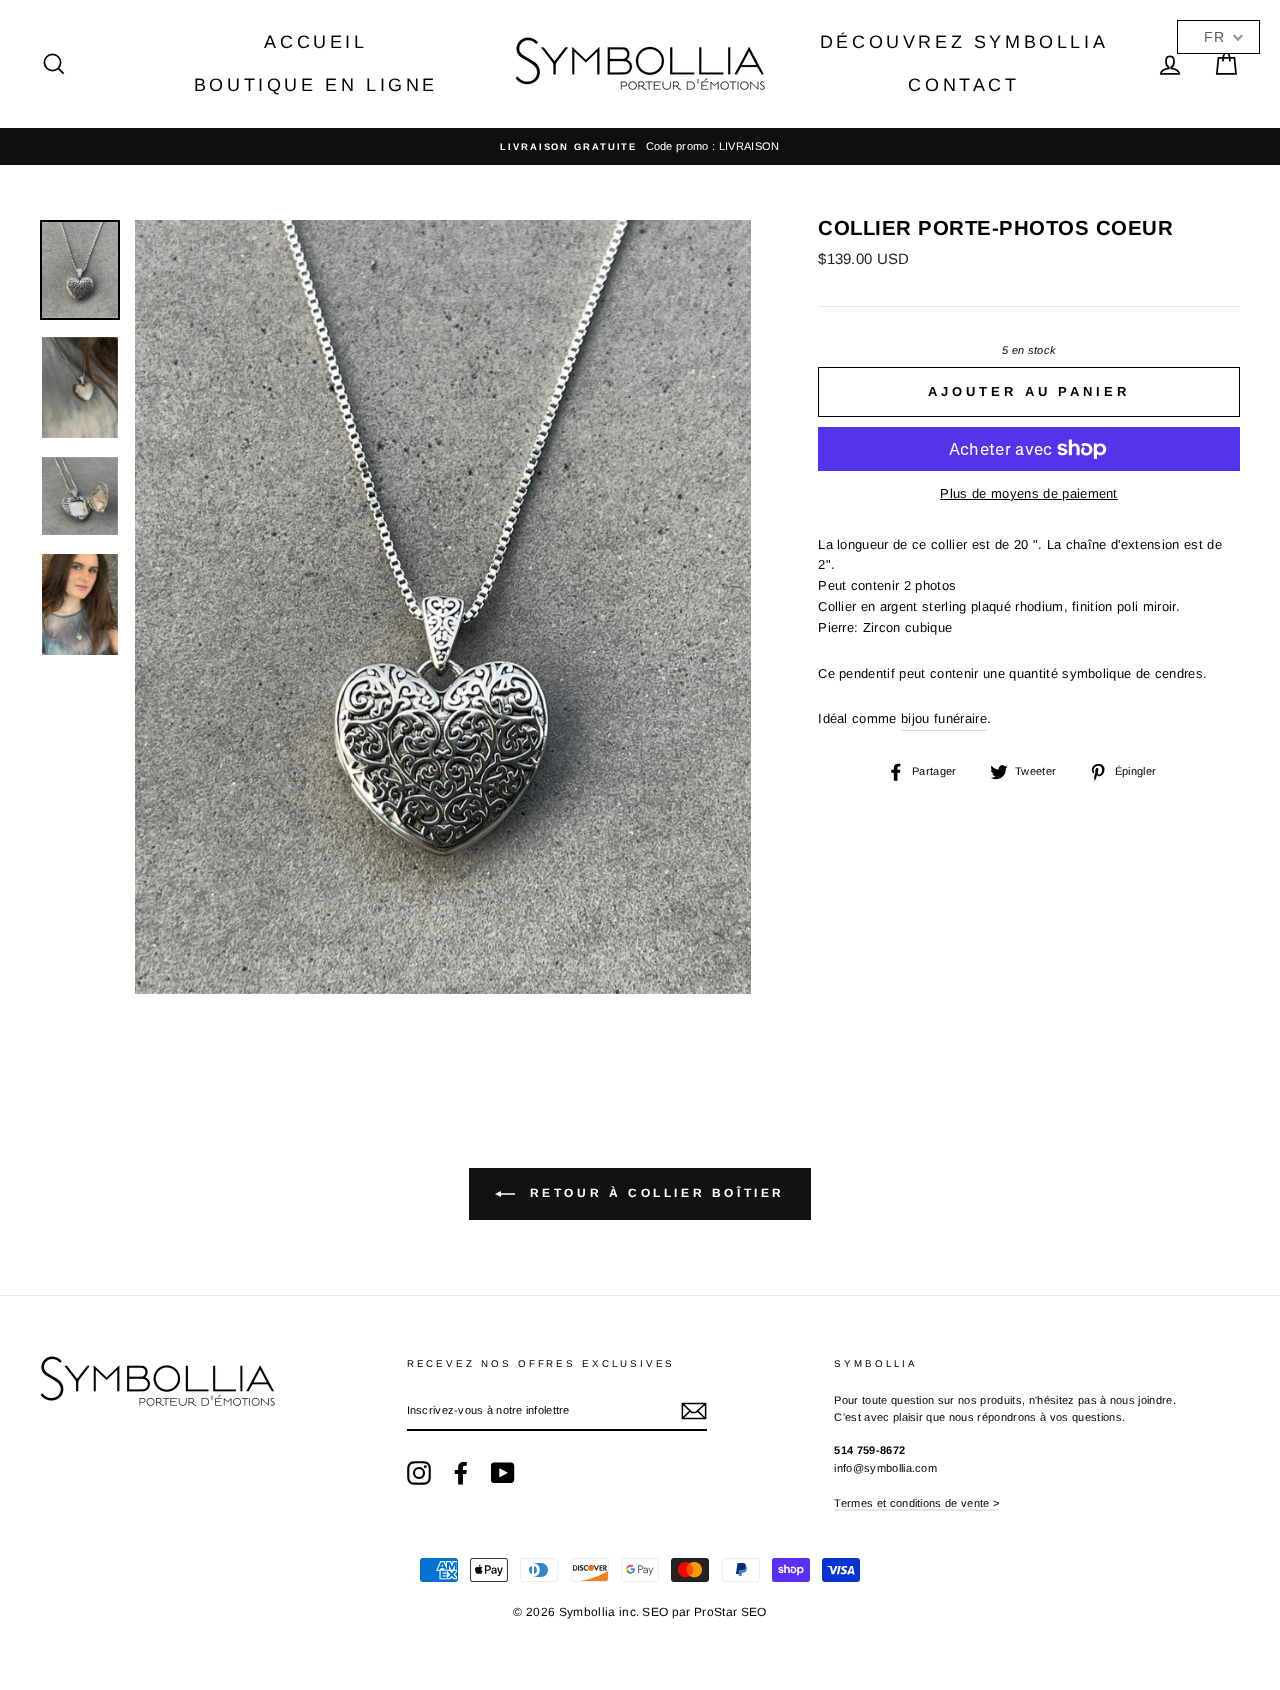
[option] (640, 147)
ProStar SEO (730, 1612)
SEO (655, 1612)
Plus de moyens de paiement (1028, 493)
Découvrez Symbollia (964, 42)
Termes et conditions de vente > (916, 1503)
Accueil (315, 42)
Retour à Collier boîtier (654, 1193)
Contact (963, 85)
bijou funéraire (944, 718)
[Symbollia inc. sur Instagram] (419, 1473)
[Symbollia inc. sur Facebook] (461, 1473)
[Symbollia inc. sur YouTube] (503, 1473)
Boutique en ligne (316, 85)
